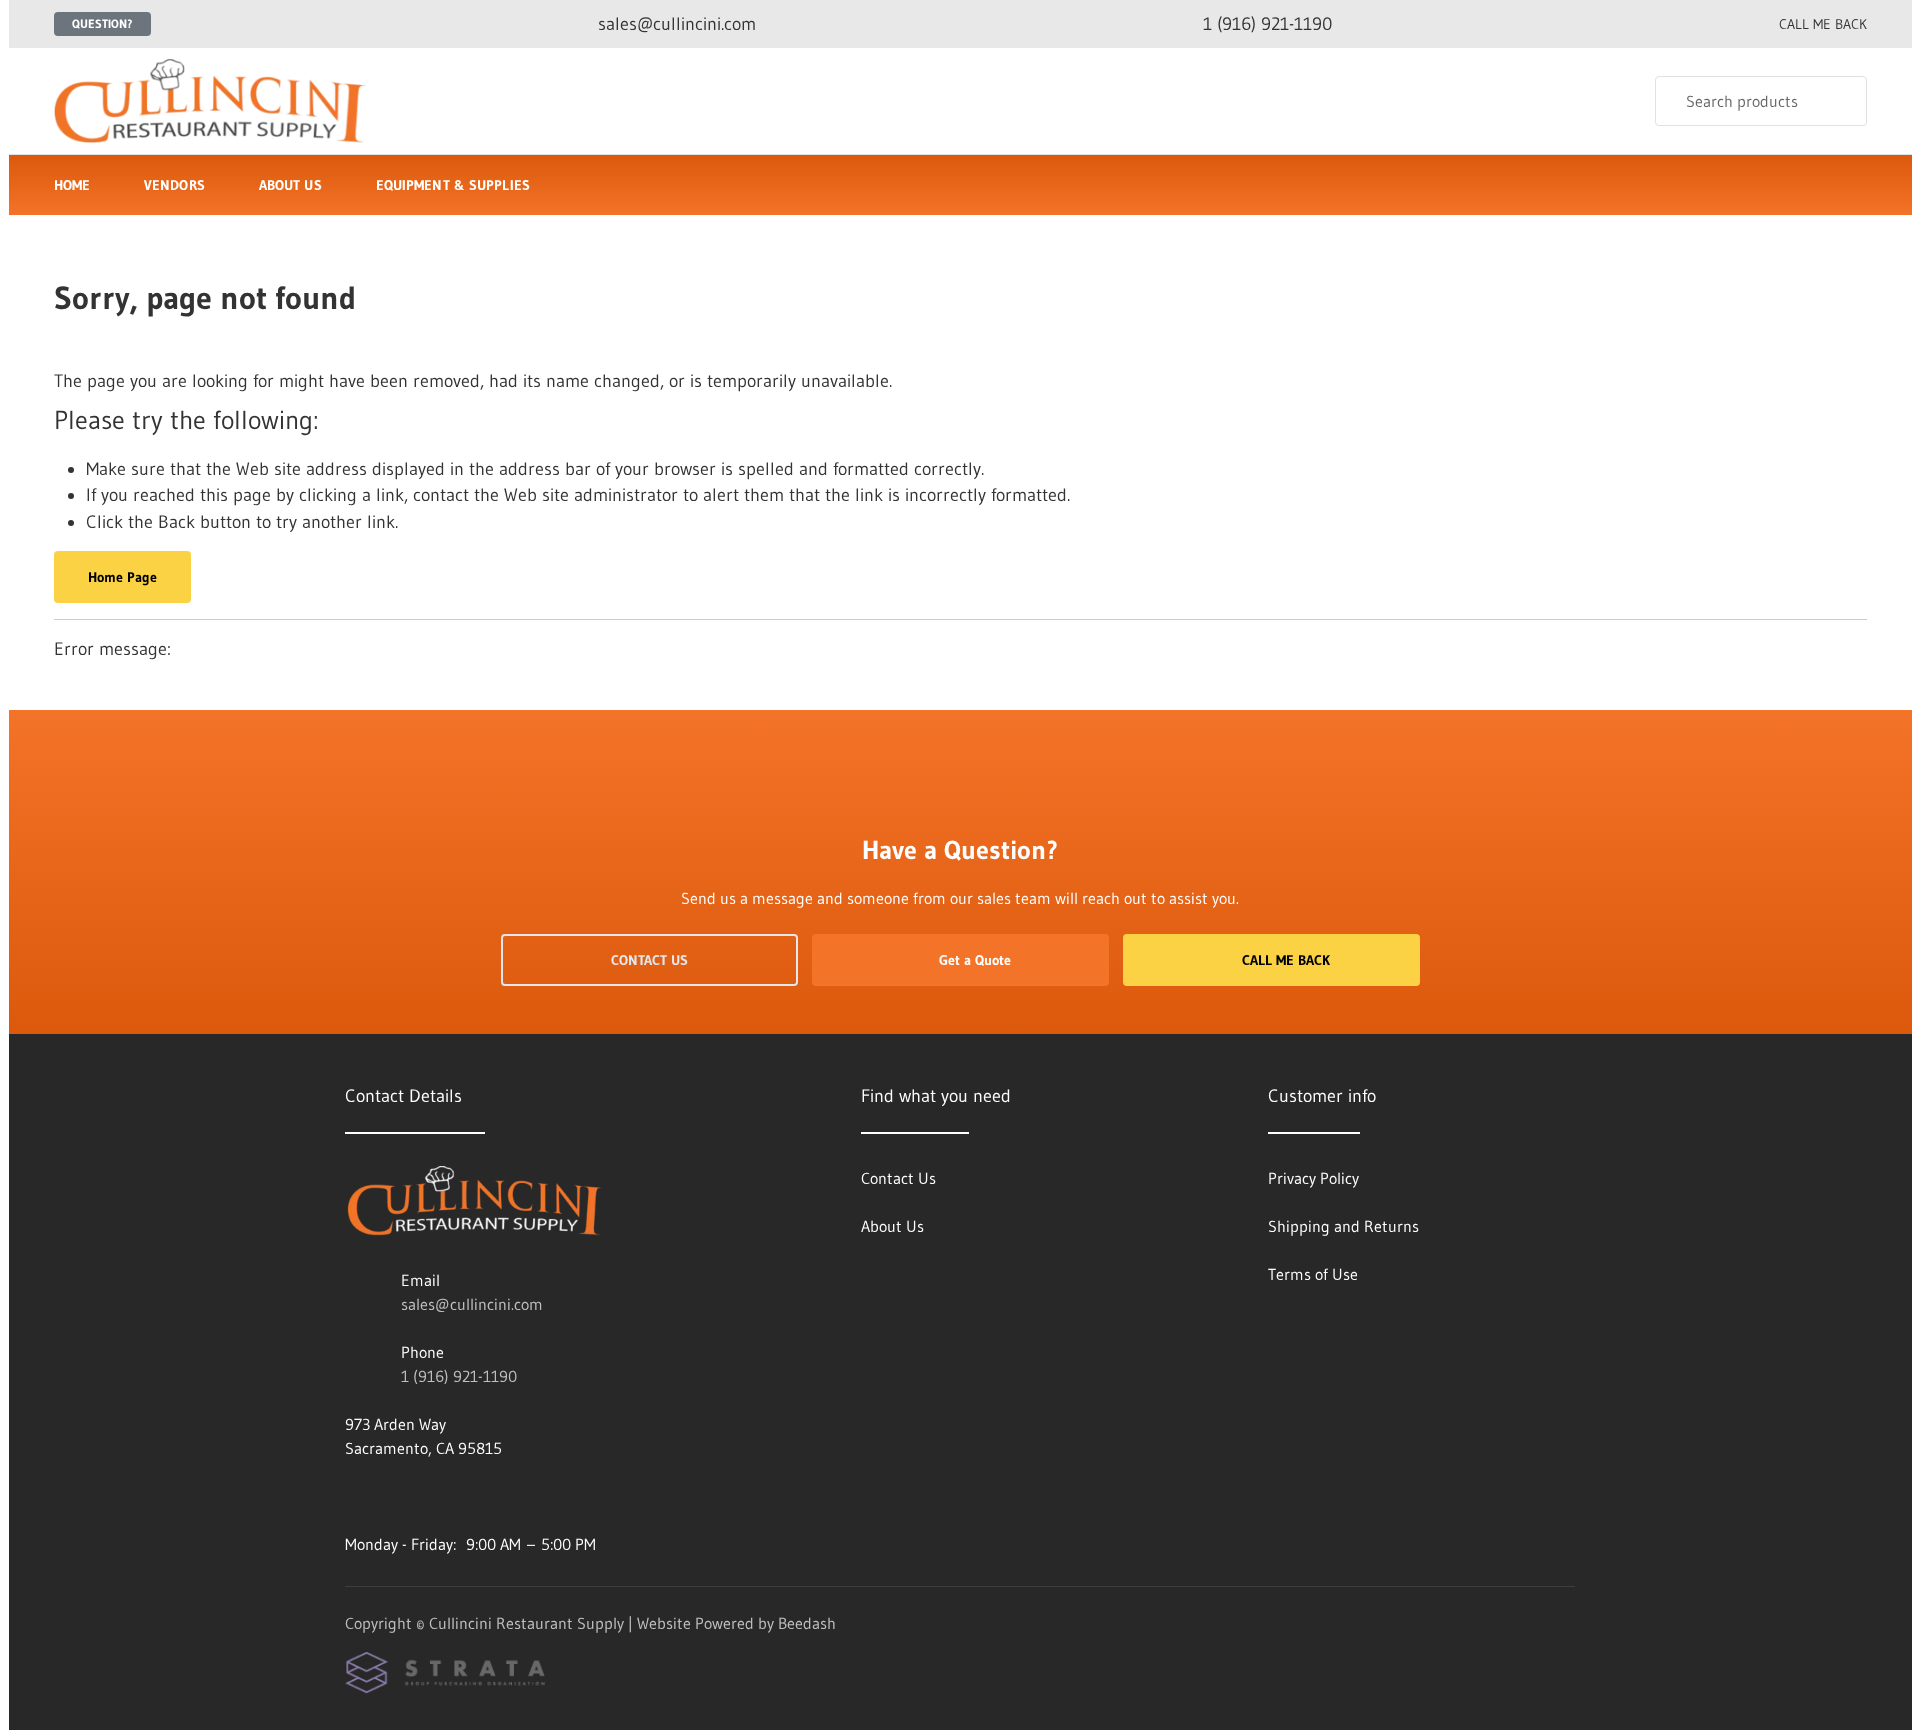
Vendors (174, 185)
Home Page (122, 577)
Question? (102, 23)
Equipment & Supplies (453, 185)
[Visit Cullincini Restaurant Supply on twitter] (354, 1496)
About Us (290, 185)
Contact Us (649, 960)
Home (72, 185)
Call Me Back (1286, 960)
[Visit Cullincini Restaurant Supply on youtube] (480, 1496)
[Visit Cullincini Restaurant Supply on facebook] (438, 1496)
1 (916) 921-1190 (459, 1376)
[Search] (1838, 101)
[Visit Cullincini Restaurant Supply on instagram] (396, 1496)
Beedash (807, 1623)
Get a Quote (975, 960)
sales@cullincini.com (472, 1304)
